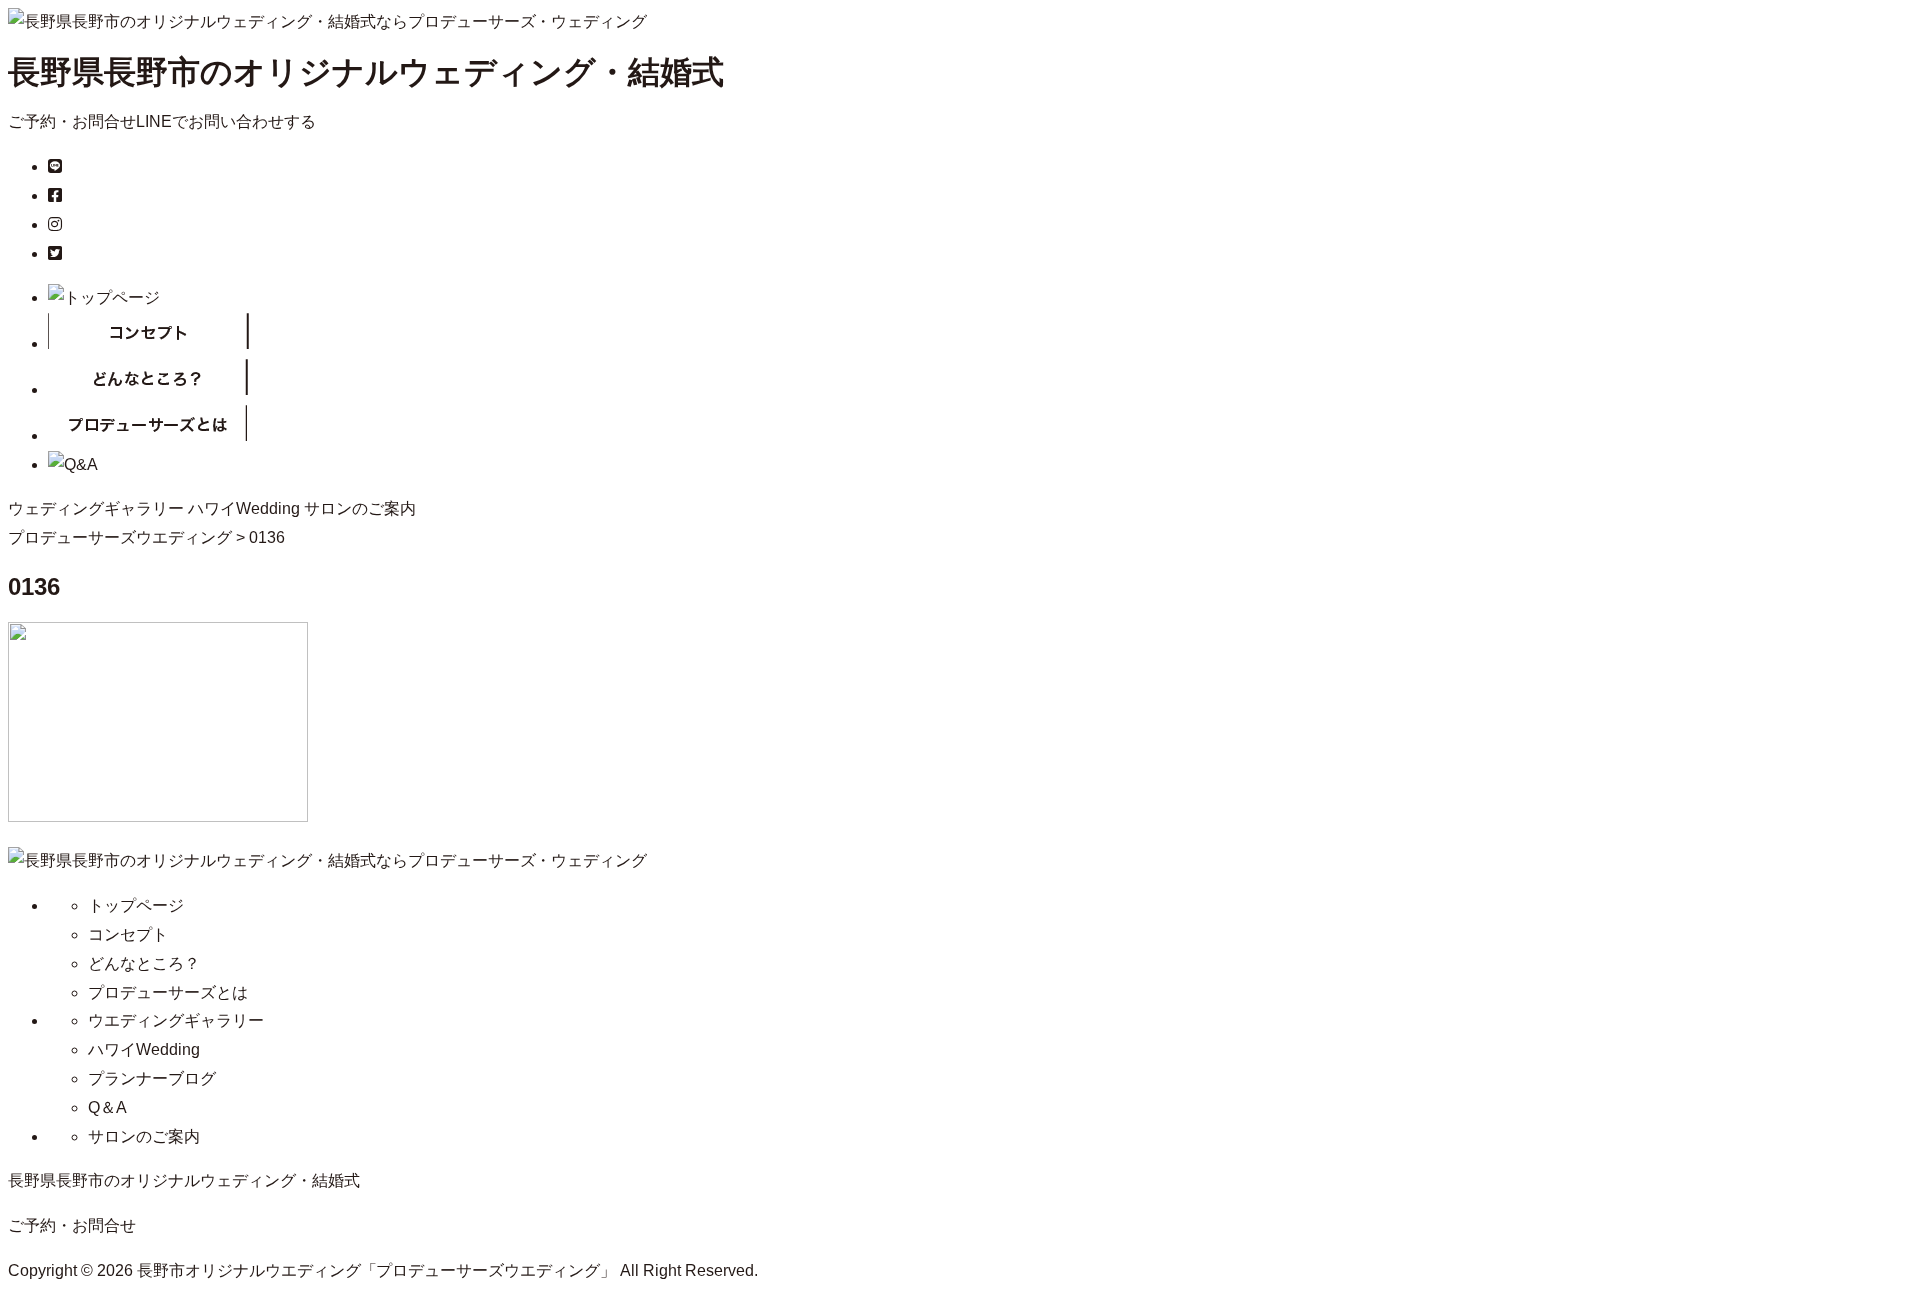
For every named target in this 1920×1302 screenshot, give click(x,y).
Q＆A (107, 1107)
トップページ (136, 905)
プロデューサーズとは (168, 992)
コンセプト (128, 934)
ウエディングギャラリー (176, 1020)
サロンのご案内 (360, 508)
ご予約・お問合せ (72, 121)
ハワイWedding (244, 508)
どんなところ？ (144, 963)
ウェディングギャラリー (96, 508)
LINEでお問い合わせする (226, 121)
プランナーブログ (152, 1078)
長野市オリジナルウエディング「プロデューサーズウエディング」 (377, 1270)
